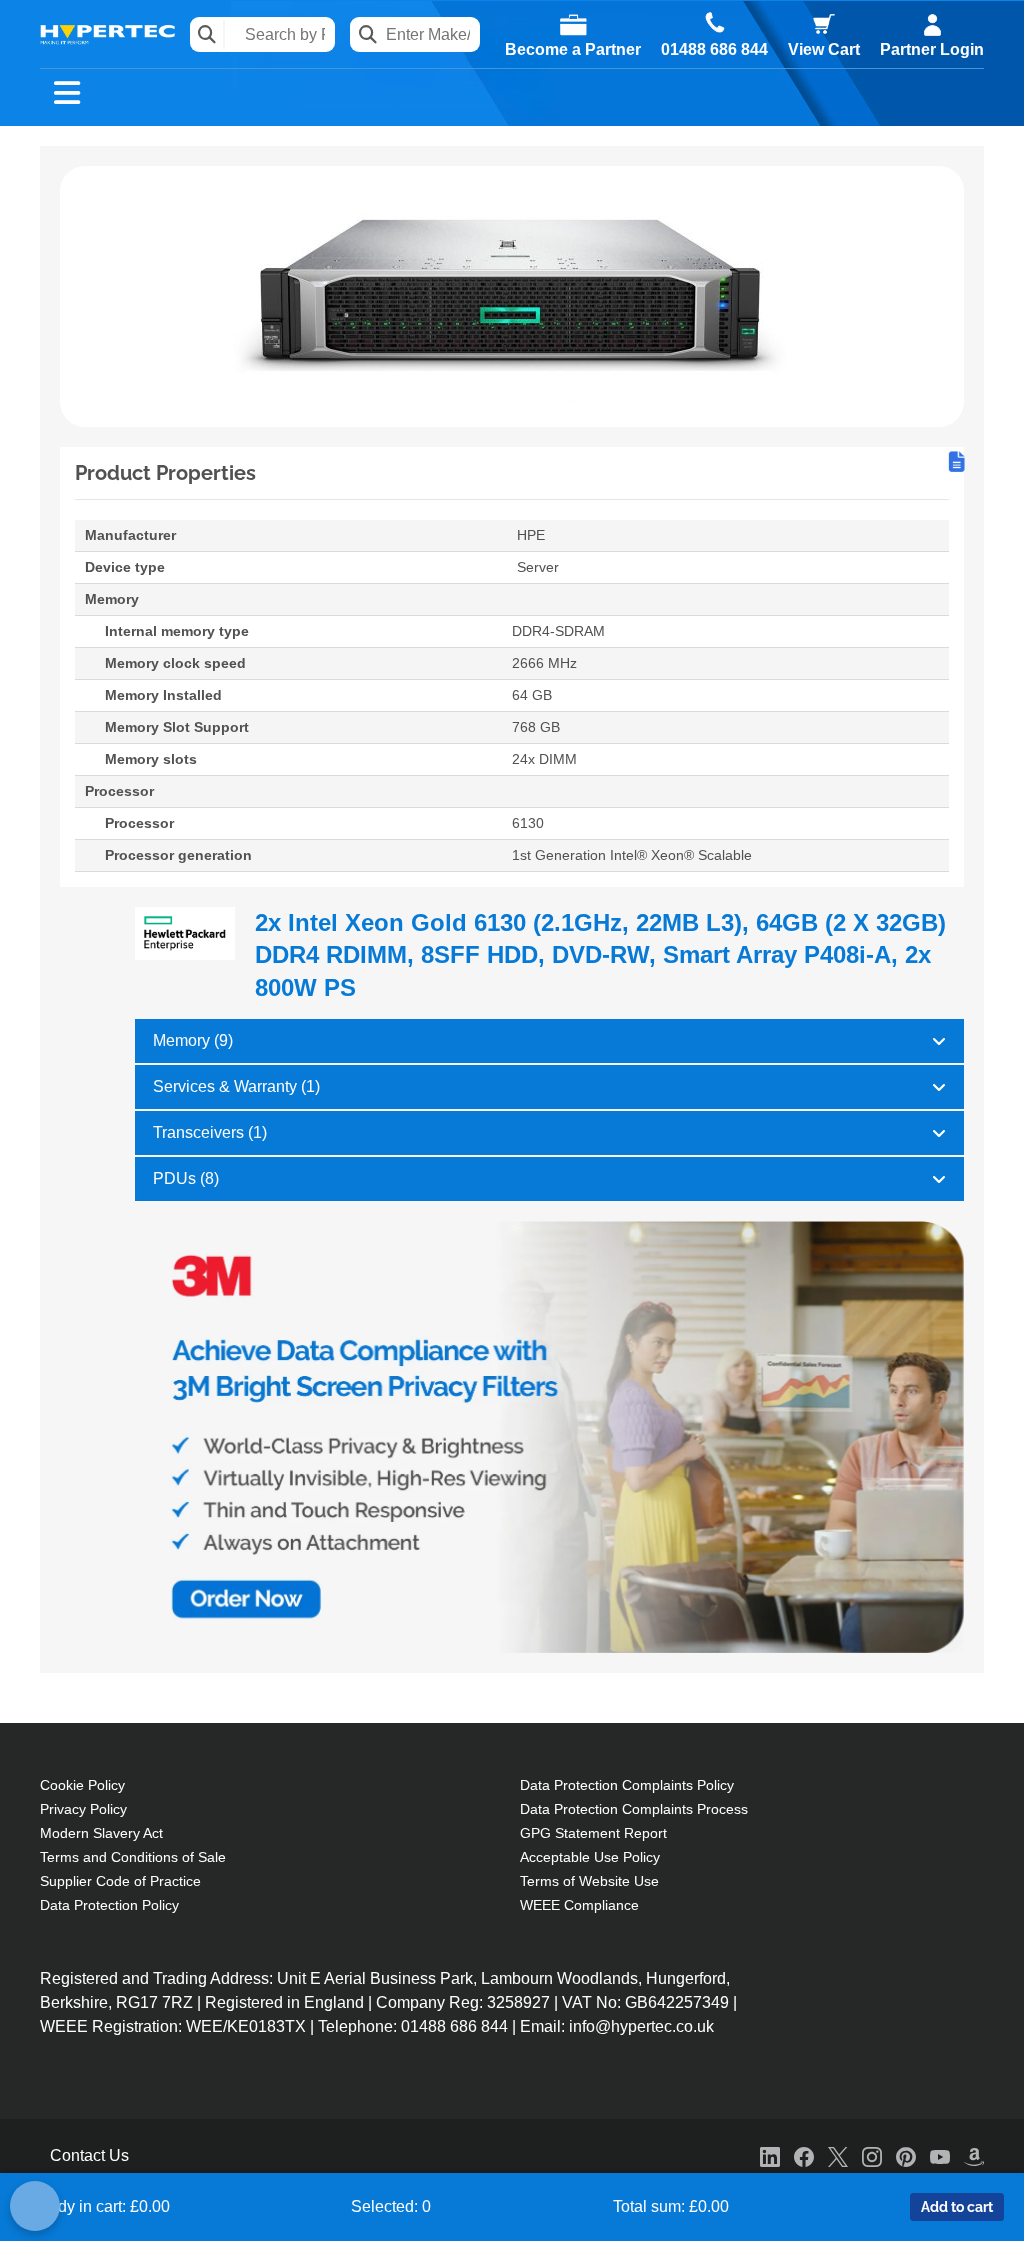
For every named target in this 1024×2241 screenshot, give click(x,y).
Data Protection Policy (109, 1905)
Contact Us (89, 2155)
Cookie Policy (82, 1785)
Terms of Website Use (589, 1881)
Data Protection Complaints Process (634, 1809)
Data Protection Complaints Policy (627, 1785)
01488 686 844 (714, 50)
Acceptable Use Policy (590, 1857)
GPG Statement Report (593, 1833)
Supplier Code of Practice (120, 1881)
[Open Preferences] (35, 2206)
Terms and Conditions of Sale (133, 1857)
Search (207, 34)
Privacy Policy (83, 1809)
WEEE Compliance (579, 1905)
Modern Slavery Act (101, 1833)
